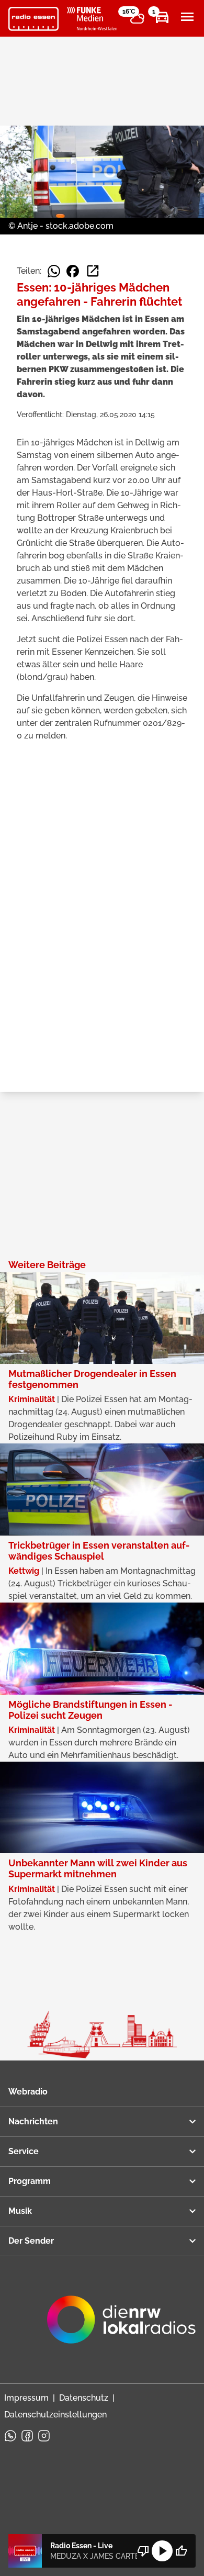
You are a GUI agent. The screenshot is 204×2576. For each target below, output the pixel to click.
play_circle (162, 2551)
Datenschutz (84, 2398)
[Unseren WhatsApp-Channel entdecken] (10, 2436)
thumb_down (143, 2551)
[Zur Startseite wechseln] (33, 19)
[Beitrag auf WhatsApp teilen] (54, 271)
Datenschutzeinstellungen (55, 2415)
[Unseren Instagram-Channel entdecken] (44, 2436)
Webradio (28, 2092)
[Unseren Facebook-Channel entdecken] (27, 2436)
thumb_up (181, 2551)
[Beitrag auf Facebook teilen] (73, 271)
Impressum (26, 2398)
